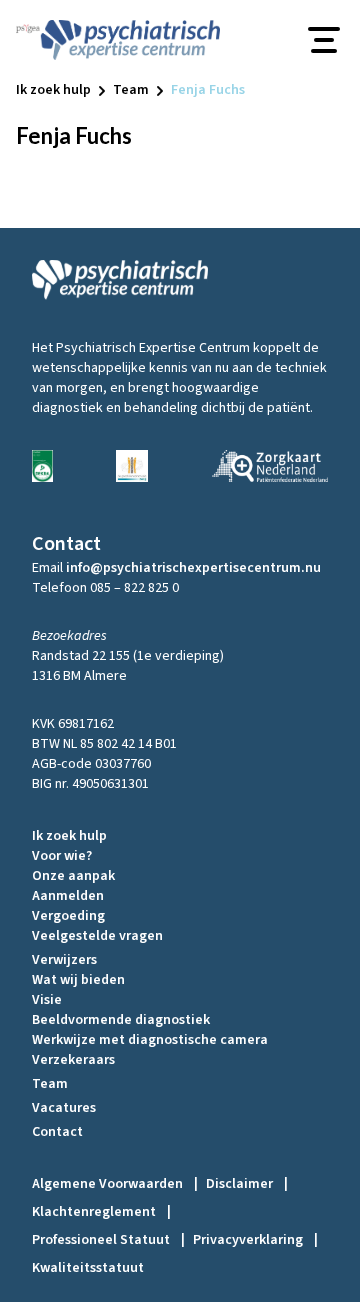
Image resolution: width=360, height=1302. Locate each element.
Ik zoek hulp (69, 836)
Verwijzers (64, 960)
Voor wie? (62, 856)
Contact (57, 1132)
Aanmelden (68, 896)
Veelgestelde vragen (97, 936)
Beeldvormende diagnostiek (121, 1020)
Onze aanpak (73, 876)
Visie (47, 1000)
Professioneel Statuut (108, 1240)
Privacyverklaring (255, 1240)
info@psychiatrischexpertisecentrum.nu (193, 568)
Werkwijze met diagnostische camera (150, 1040)
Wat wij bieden (78, 980)
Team (50, 1084)
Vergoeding (68, 916)
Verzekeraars (73, 1060)
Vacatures (64, 1108)
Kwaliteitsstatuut (88, 1268)
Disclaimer (247, 1184)
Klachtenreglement (101, 1212)
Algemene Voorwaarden (115, 1184)
